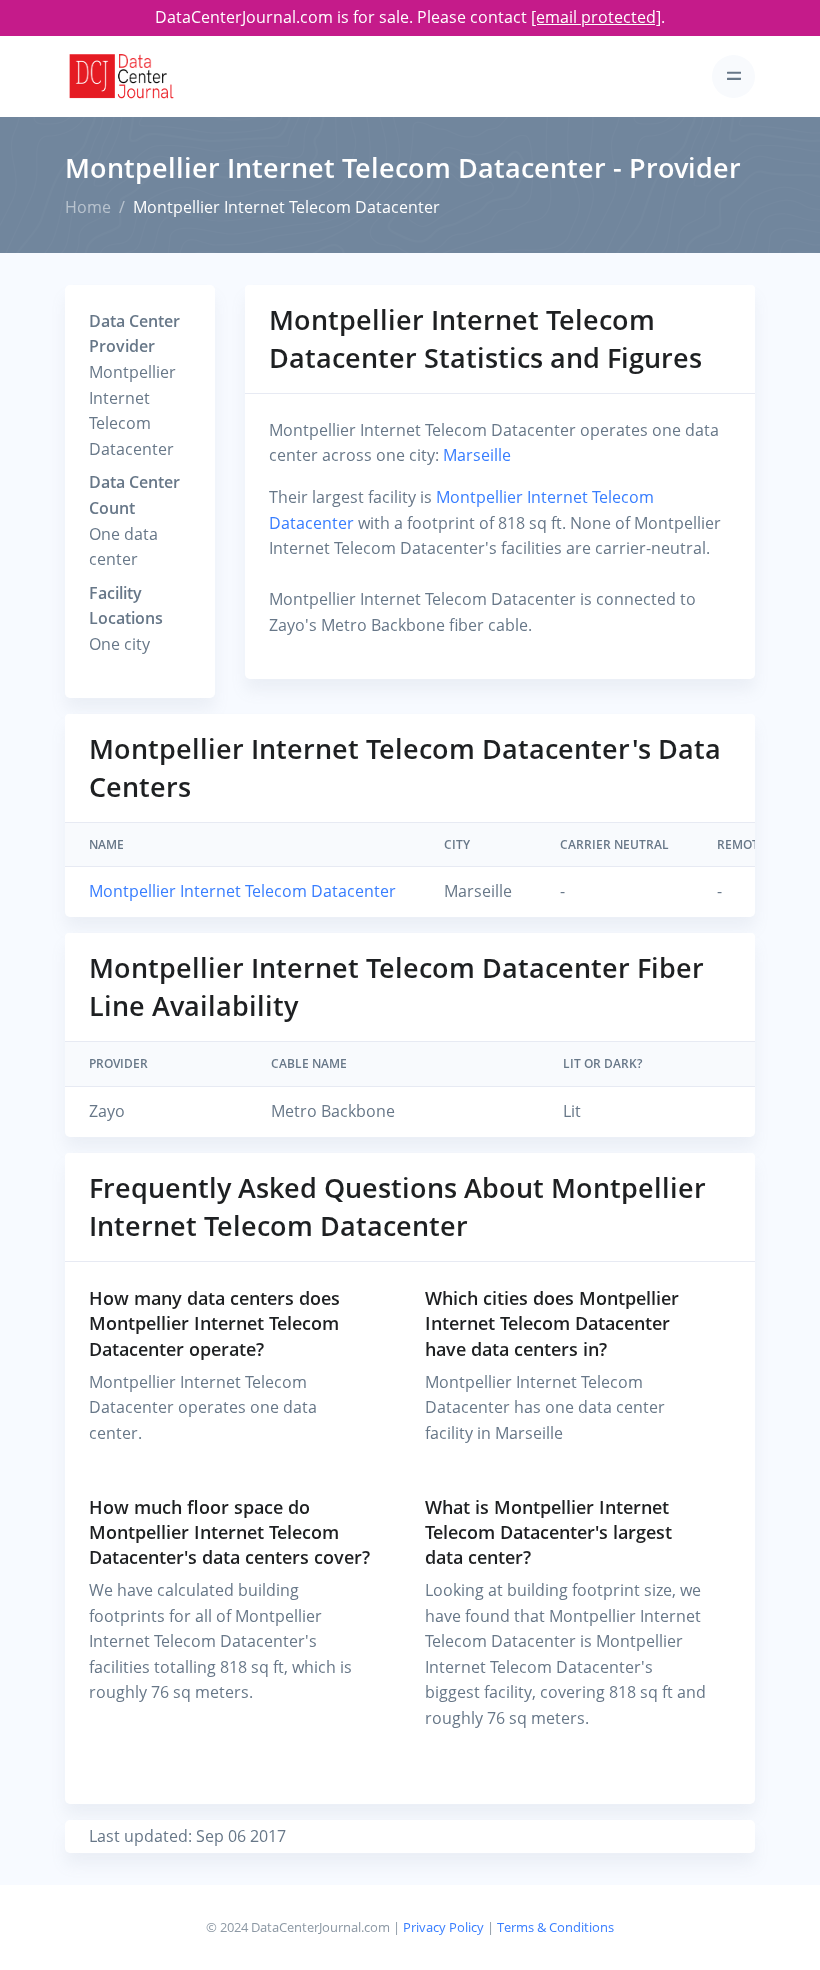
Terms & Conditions (555, 1927)
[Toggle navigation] (733, 76)
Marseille (477, 455)
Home (88, 207)
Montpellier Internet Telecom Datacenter (242, 891)
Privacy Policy (443, 1927)
